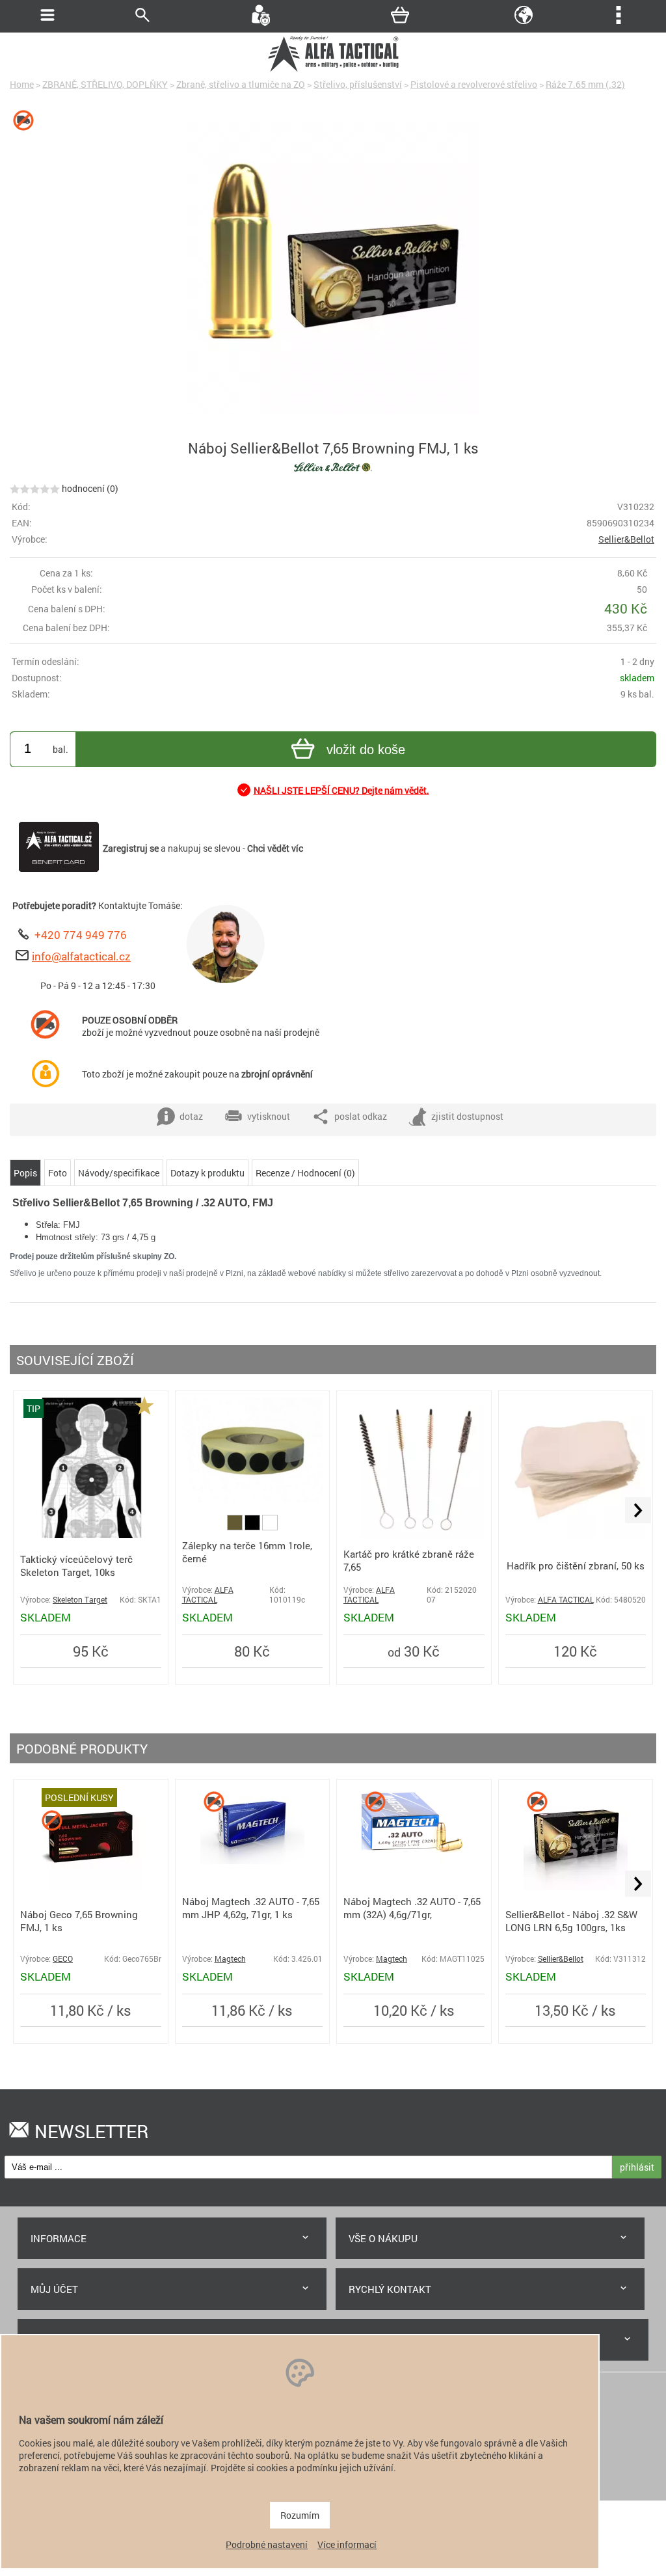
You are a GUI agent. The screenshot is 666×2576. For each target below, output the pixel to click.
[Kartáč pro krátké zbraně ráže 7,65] (414, 1535)
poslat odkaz (361, 1116)
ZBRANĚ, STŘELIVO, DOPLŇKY (105, 84)
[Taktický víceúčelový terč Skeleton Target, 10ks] (91, 1535)
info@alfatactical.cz (81, 956)
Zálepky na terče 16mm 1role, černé (247, 1552)
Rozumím (300, 2515)
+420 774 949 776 (81, 935)
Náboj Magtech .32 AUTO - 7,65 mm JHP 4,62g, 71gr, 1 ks (251, 1908)
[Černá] (253, 1527)
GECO (63, 1959)
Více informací (347, 2544)
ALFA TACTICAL (208, 1595)
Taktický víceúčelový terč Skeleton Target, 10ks (76, 1566)
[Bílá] (270, 1527)
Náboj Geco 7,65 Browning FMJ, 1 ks (79, 1921)
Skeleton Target (80, 1600)
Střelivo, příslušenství (358, 84)
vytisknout (269, 1116)
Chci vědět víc (275, 848)
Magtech (230, 1959)
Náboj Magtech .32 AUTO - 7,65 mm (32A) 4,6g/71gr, (412, 1908)
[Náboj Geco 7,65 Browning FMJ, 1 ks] (90, 1887)
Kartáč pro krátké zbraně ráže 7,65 (409, 1560)
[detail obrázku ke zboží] (333, 269)
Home (22, 84)
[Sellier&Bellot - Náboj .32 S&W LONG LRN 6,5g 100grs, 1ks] (576, 1887)
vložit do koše (366, 750)
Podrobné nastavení (267, 2544)
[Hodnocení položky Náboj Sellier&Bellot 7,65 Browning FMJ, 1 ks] (35, 488)
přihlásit (637, 2167)
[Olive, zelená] (236, 1527)
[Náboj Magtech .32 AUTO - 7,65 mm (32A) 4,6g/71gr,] (414, 1861)
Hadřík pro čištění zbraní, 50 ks (576, 1566)
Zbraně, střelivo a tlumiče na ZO (241, 84)
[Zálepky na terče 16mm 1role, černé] (253, 1499)
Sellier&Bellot (626, 539)
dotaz (191, 1116)
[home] (333, 70)
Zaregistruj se (131, 848)
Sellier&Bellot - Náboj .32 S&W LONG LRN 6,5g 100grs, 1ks (571, 1921)
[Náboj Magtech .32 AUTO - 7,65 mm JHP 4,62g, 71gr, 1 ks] (252, 1861)
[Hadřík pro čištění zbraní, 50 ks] (576, 1535)
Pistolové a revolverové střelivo (474, 84)
